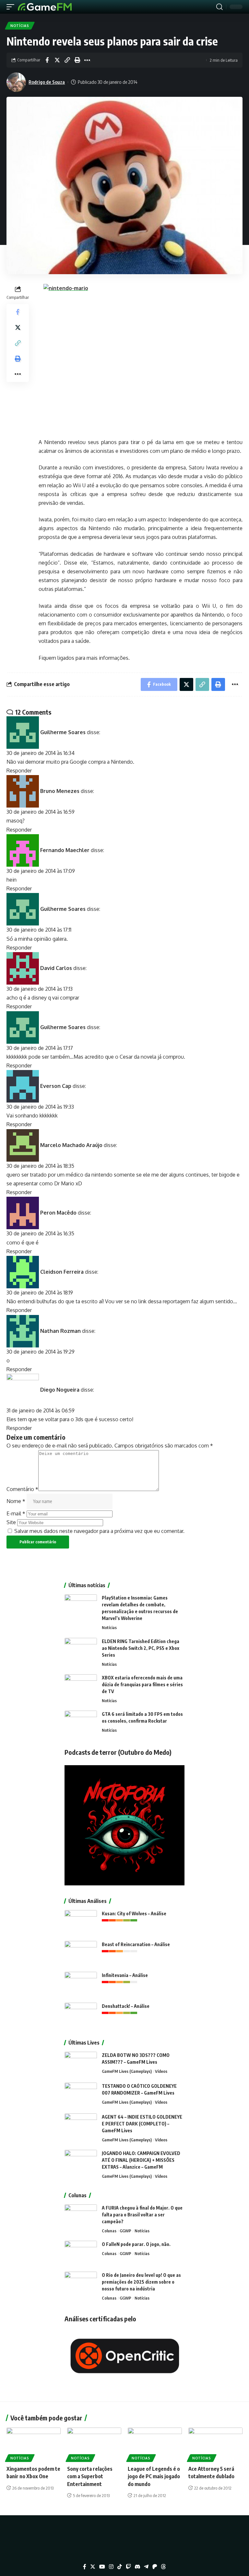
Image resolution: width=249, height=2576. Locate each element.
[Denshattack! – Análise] (81, 2015)
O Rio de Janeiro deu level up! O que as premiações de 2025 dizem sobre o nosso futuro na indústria (141, 2282)
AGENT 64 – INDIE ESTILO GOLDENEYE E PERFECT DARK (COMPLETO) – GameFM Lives (142, 2124)
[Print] (77, 60)
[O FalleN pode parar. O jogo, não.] (81, 2253)
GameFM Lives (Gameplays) (127, 2071)
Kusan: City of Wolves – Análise (134, 1913)
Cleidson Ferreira (62, 1271)
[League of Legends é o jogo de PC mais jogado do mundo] (155, 2444)
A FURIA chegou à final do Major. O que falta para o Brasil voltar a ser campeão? (142, 2215)
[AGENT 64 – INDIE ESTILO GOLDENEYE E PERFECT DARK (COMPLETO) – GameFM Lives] (81, 2126)
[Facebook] (85, 2567)
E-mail (16, 1513)
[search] (219, 7)
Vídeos (161, 2071)
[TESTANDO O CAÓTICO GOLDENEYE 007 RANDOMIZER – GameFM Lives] (81, 2095)
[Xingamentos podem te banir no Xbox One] (34, 2444)
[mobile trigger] (12, 7)
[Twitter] (93, 2567)
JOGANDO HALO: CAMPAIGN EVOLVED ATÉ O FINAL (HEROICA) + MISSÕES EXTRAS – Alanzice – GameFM (141, 2160)
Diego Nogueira (60, 1390)
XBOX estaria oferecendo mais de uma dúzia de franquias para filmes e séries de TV (142, 1684)
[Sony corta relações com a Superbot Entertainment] (94, 2444)
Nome (16, 1501)
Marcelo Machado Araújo (71, 1145)
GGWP (125, 2231)
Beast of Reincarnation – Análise (136, 1944)
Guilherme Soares (63, 732)
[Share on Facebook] (47, 60)
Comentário (22, 1489)
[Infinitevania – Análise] (81, 1984)
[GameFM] (45, 7)
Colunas (109, 2231)
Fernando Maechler (65, 850)
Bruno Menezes (60, 791)
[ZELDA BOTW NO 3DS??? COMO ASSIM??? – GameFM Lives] (81, 2064)
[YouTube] (102, 2567)
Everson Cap (56, 1086)
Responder (19, 771)
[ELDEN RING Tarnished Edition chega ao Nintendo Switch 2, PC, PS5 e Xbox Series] (81, 1650)
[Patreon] (155, 2567)
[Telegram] (146, 2567)
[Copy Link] (67, 60)
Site (11, 1522)
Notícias (20, 26)
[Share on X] (57, 60)
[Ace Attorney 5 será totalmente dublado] (215, 2444)
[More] (87, 60)
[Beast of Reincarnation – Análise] (81, 1953)
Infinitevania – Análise (125, 1975)
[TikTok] (120, 2567)
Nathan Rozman (60, 1331)
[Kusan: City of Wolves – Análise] (81, 1922)
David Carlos (56, 968)
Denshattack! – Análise (126, 2006)
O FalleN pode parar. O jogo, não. (136, 2244)
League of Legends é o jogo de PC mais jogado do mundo (154, 2476)
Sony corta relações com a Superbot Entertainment (90, 2476)
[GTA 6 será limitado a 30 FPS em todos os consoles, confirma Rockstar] (81, 1723)
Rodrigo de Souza (47, 82)
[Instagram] (111, 2567)
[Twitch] (128, 2567)
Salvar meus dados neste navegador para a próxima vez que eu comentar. (99, 1531)
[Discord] (137, 2567)
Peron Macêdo (58, 1213)
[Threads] (163, 2567)
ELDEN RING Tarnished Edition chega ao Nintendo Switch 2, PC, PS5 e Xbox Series (141, 1648)
